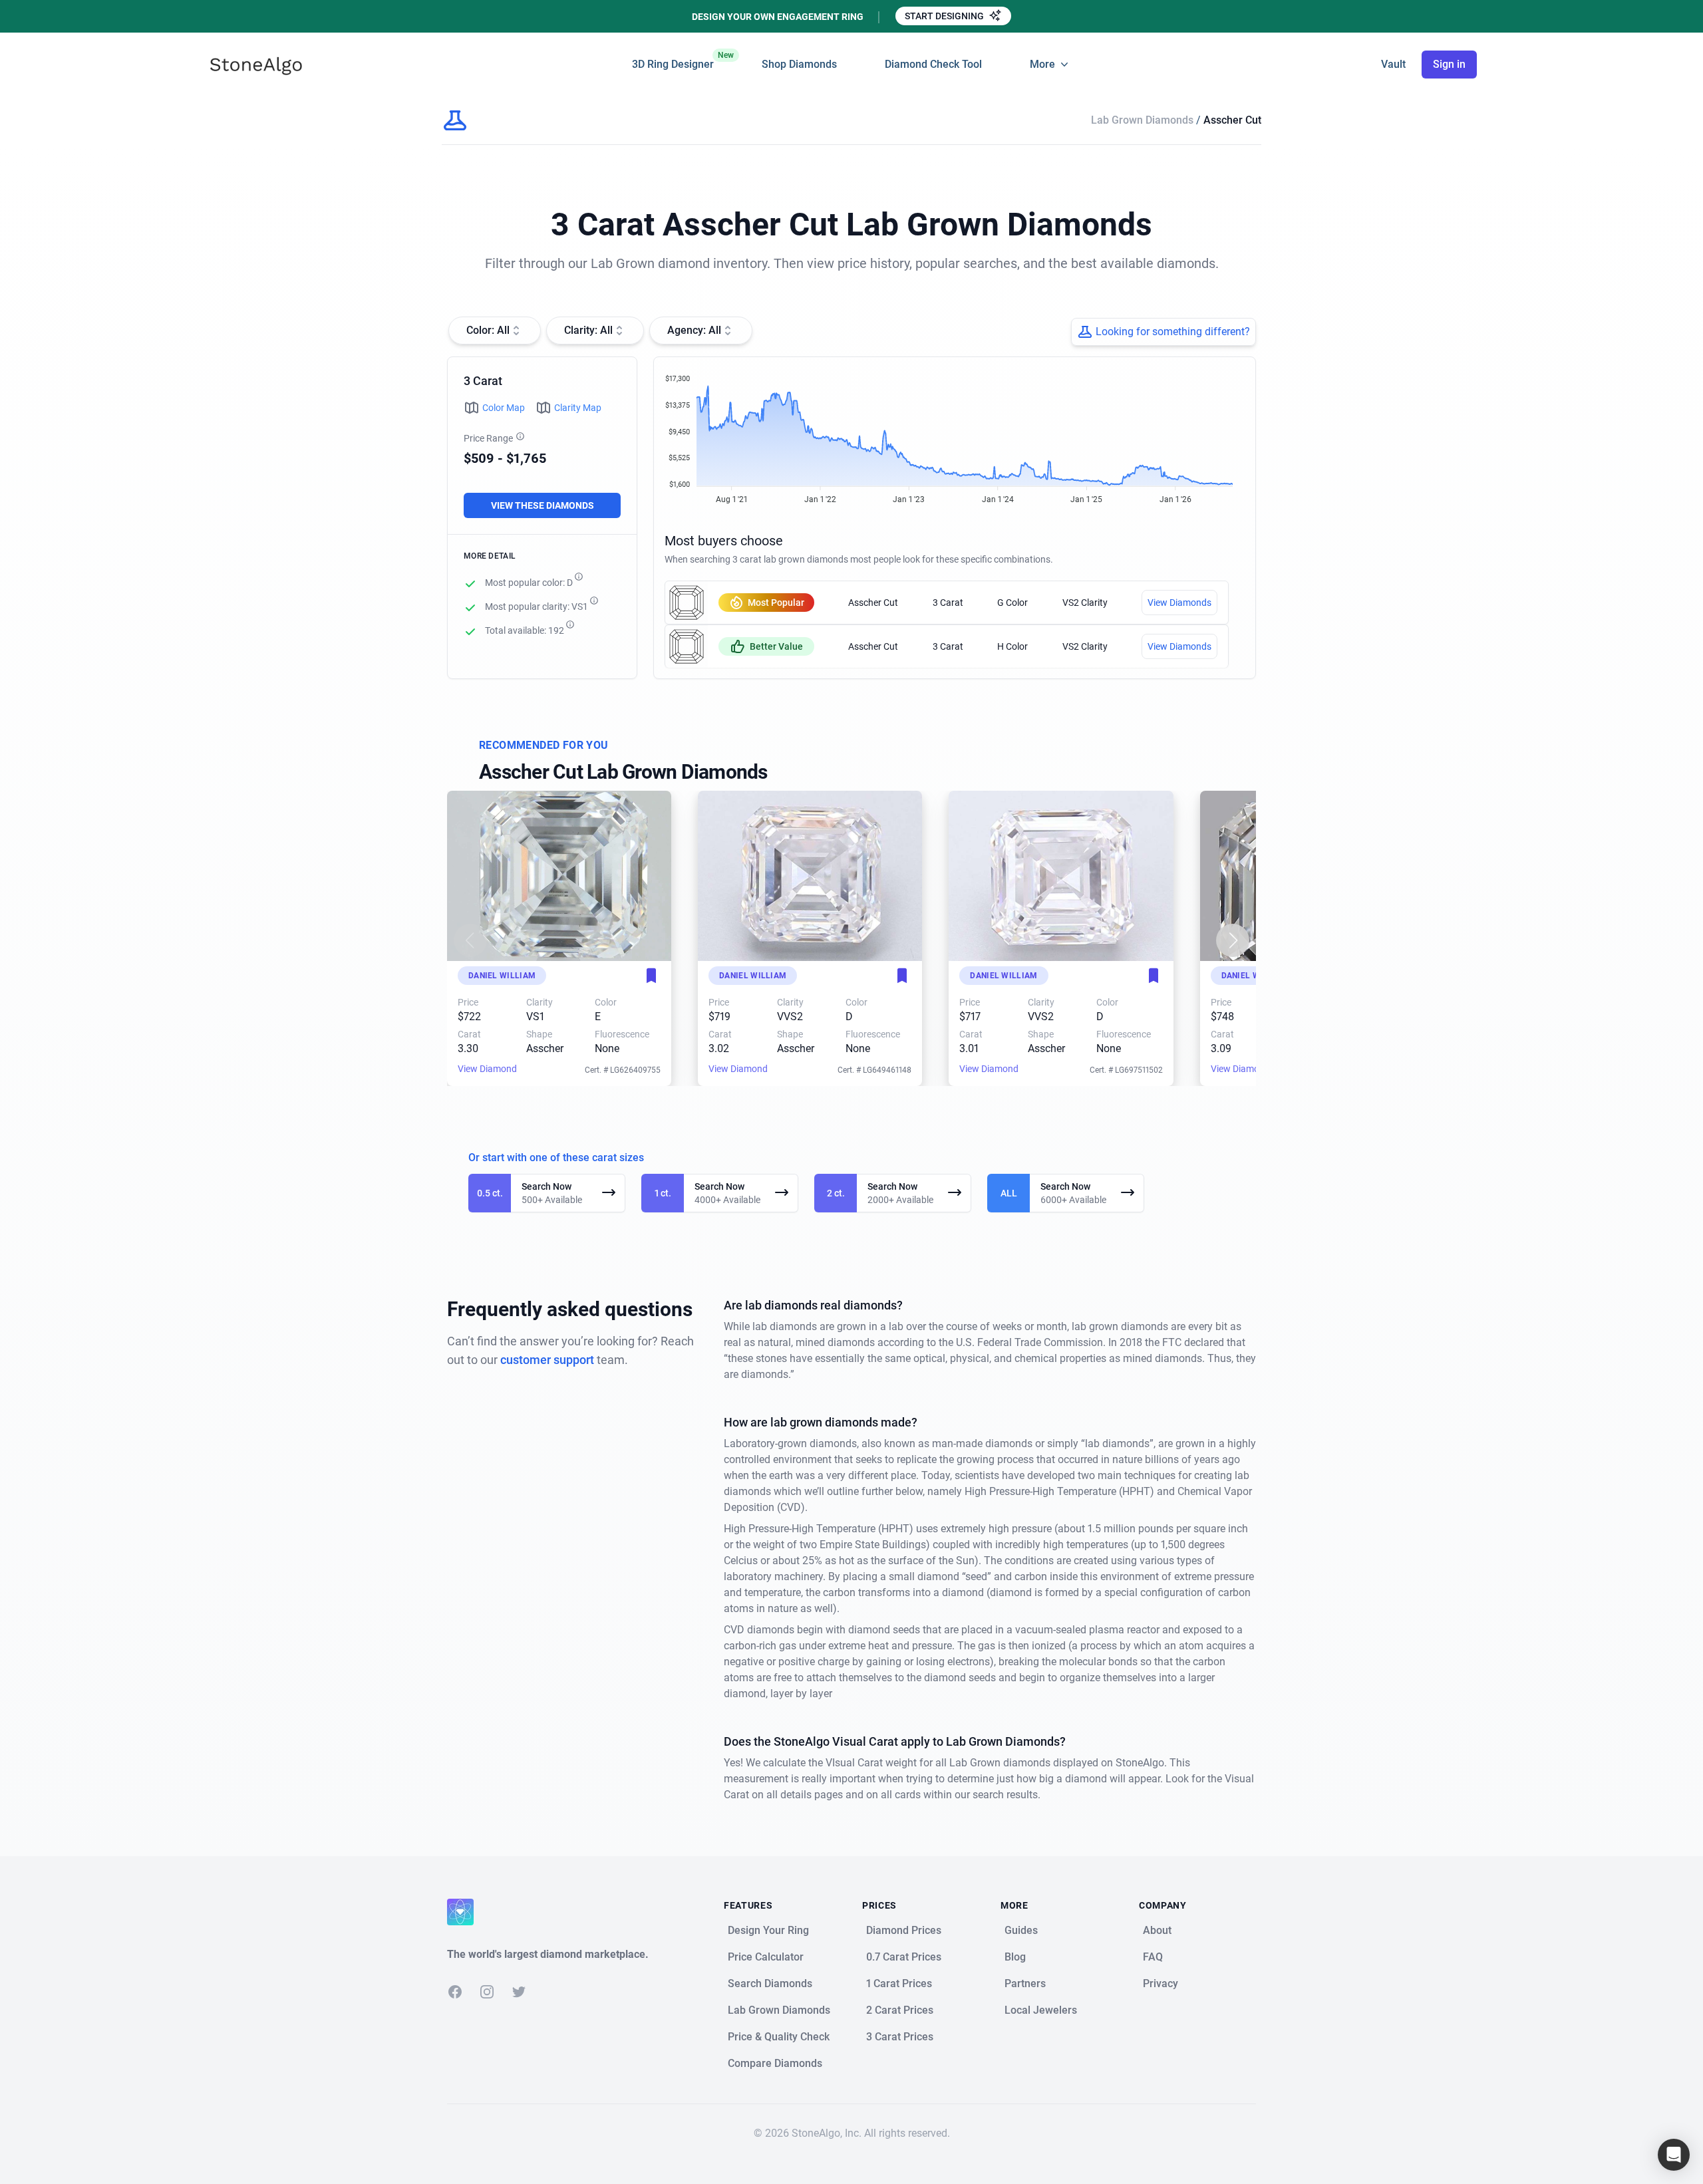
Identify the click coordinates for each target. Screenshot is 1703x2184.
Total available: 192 (525, 630)
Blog (1015, 1957)
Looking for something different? (1173, 332)
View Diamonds (1179, 603)
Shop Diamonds (799, 64)
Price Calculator (766, 1957)
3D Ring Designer (673, 61)
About (1157, 1930)
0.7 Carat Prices (904, 1957)
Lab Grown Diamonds (1144, 120)
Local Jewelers (1041, 2010)
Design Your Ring (768, 1930)
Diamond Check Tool (933, 64)
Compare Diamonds (775, 2063)
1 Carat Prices (899, 1983)
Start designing (945, 16)
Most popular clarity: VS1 (537, 607)
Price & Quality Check (779, 2037)
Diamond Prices (904, 1930)
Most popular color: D (529, 583)
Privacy (1161, 1983)
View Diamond (487, 1069)
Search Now (546, 1186)
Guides (1021, 1930)
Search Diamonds (770, 1983)
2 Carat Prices (900, 2010)
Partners (1025, 1983)
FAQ (1153, 1957)
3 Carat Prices (900, 2037)
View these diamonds (542, 505)
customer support (547, 1360)
